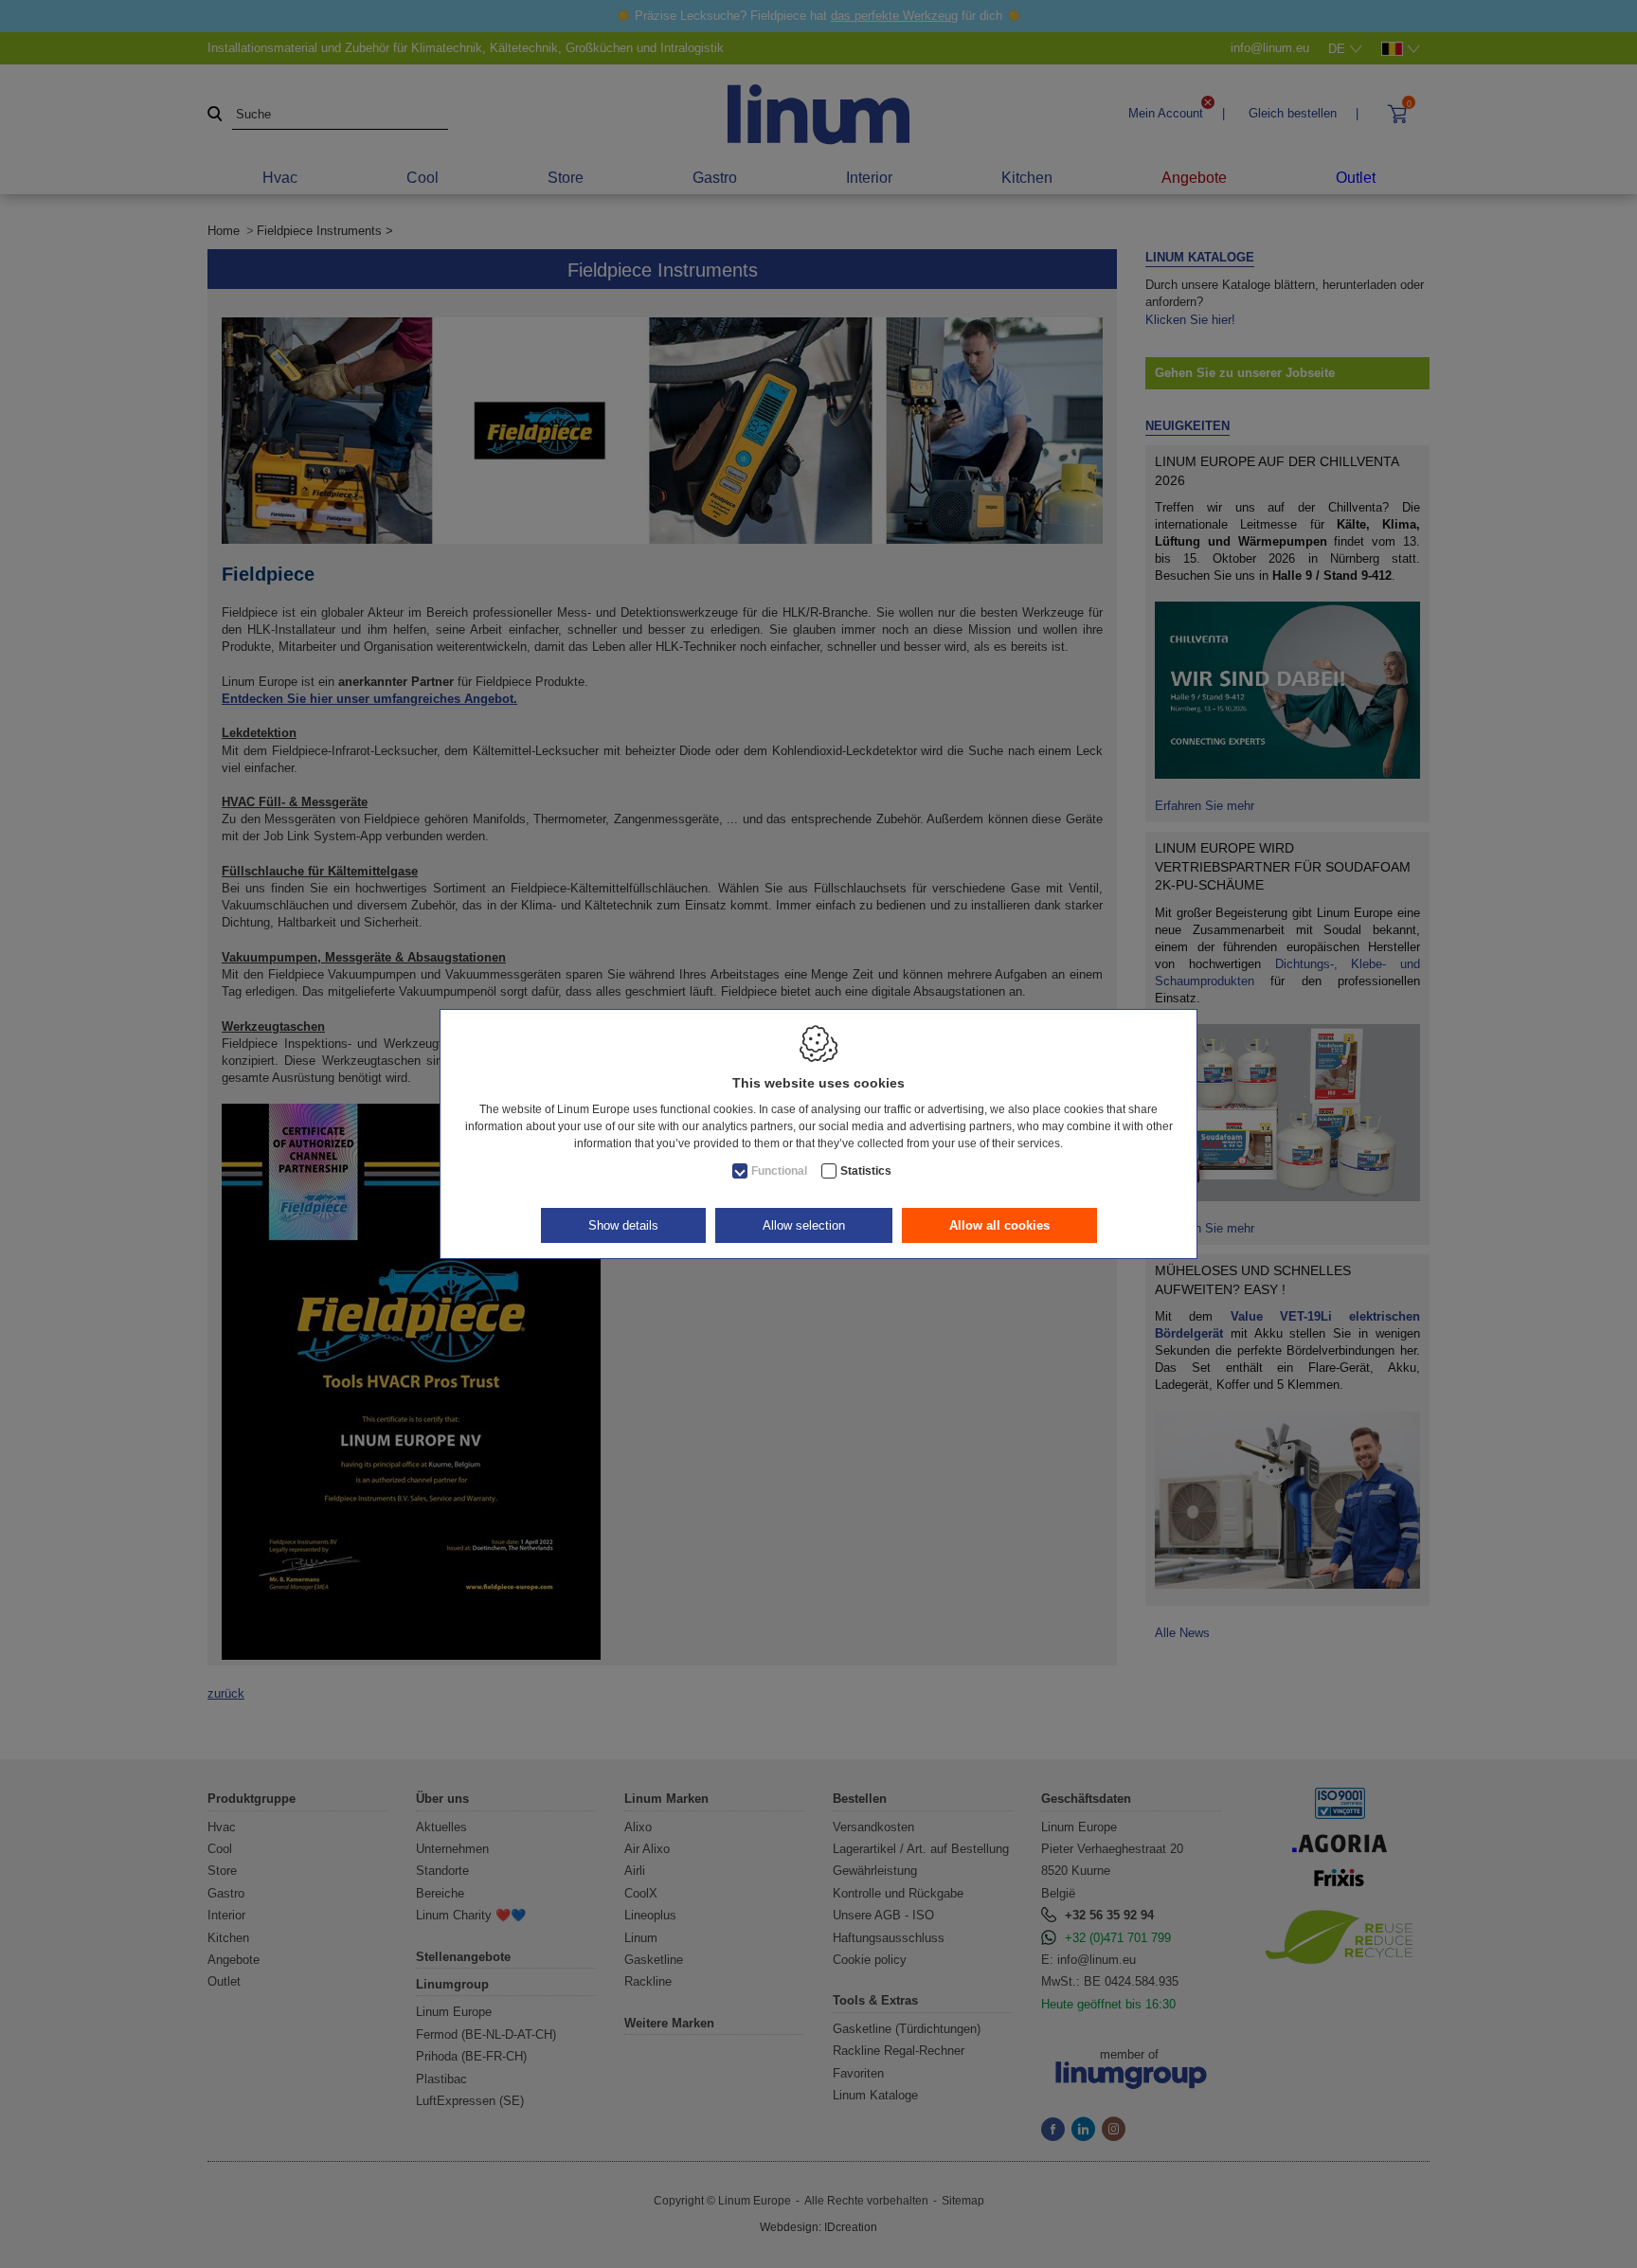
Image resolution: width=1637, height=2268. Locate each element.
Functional (779, 1171)
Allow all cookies (999, 1225)
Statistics (866, 1171)
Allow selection (804, 1225)
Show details (623, 1225)
